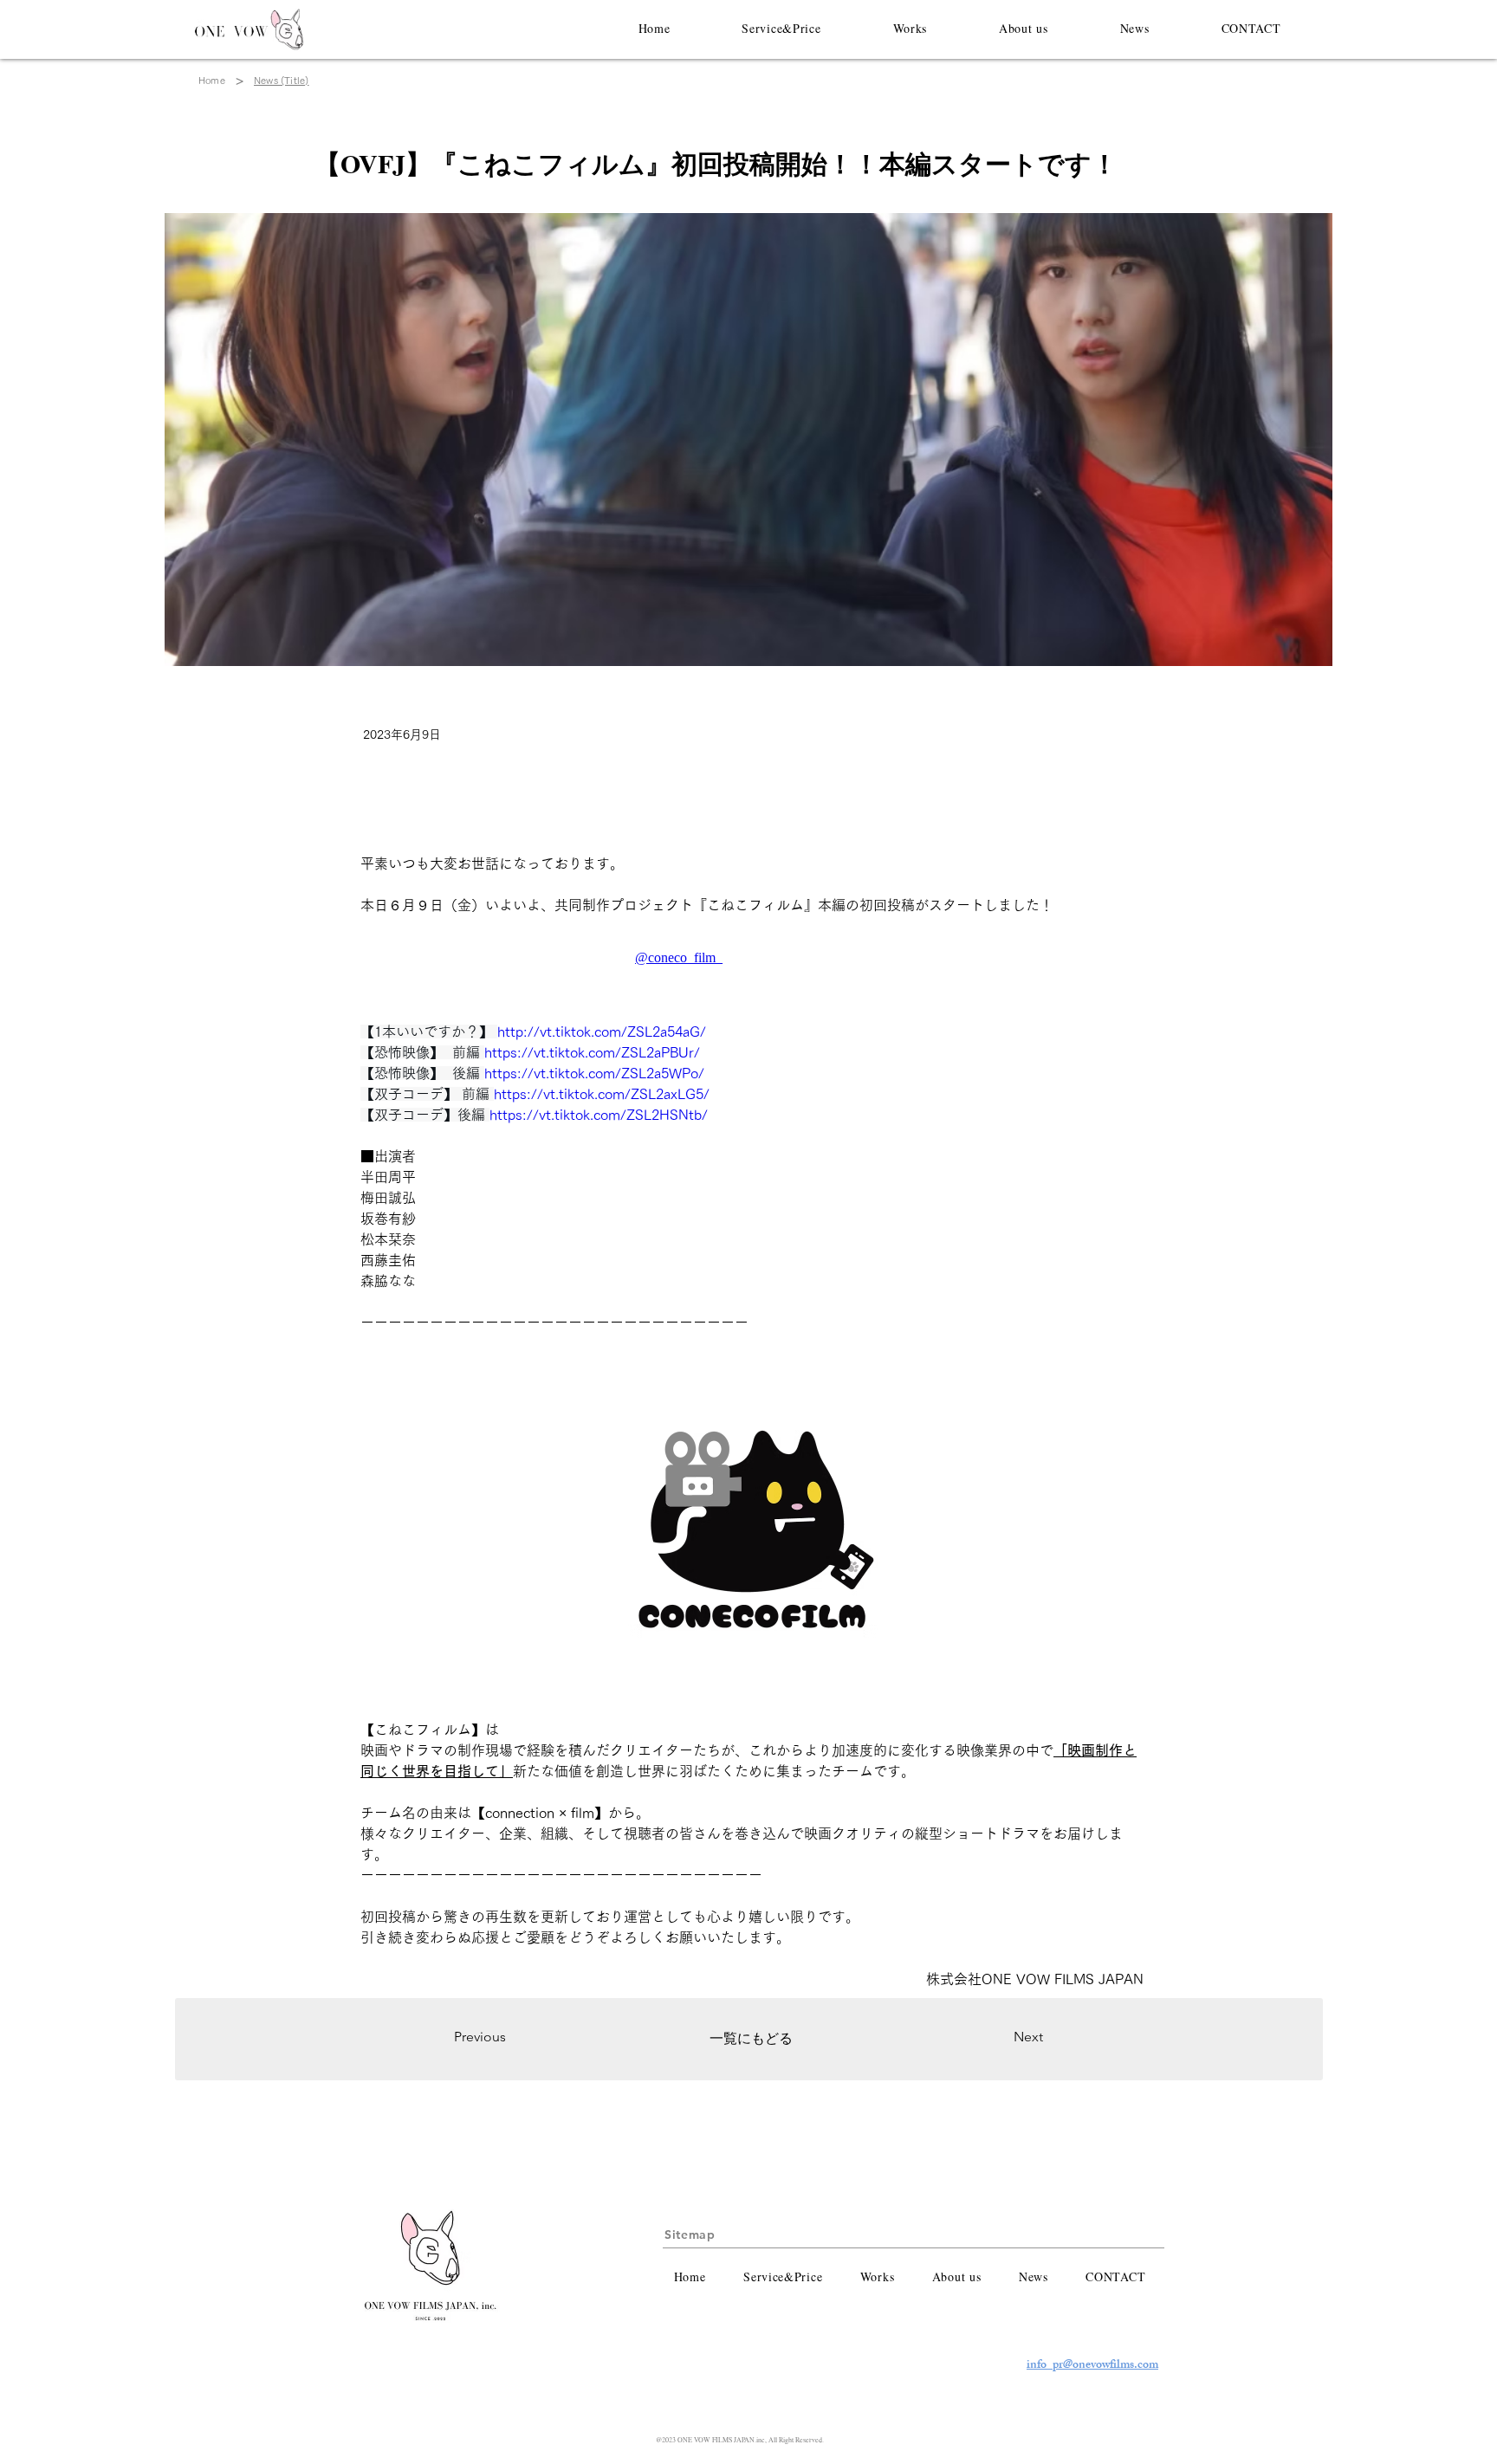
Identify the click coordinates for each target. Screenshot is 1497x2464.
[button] (781, 28)
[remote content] (752, 958)
